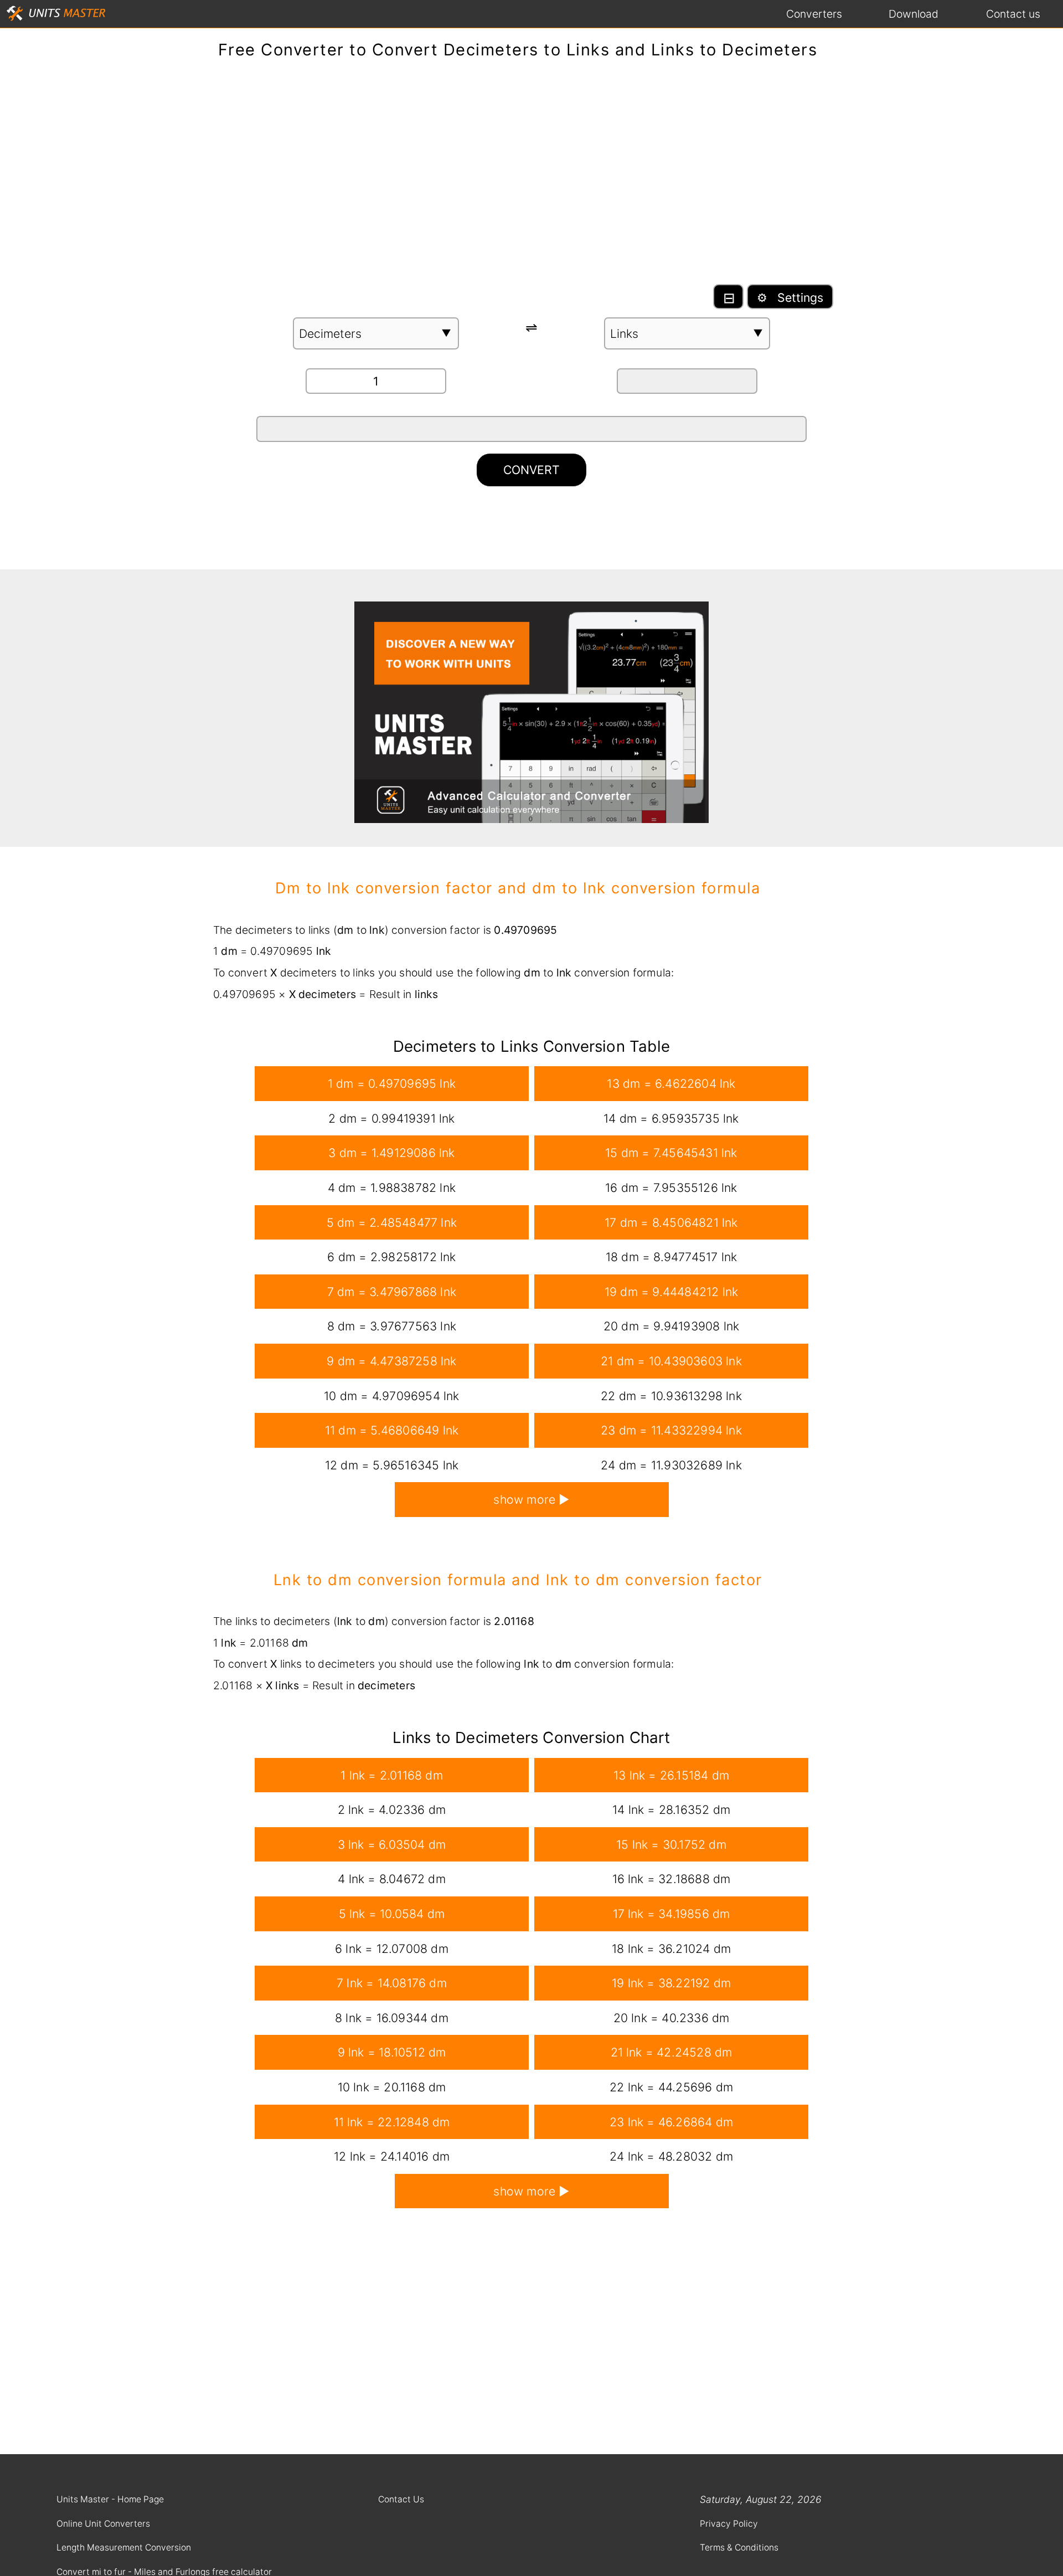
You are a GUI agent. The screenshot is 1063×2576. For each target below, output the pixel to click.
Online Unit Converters (103, 2524)
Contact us (1013, 14)
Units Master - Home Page (110, 2499)
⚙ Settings (790, 297)
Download (914, 14)
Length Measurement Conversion (124, 2547)
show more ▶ (531, 1499)
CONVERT (531, 470)
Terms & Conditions (739, 2547)
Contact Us (401, 2499)
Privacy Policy (729, 2524)
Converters (814, 14)
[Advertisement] (531, 177)
